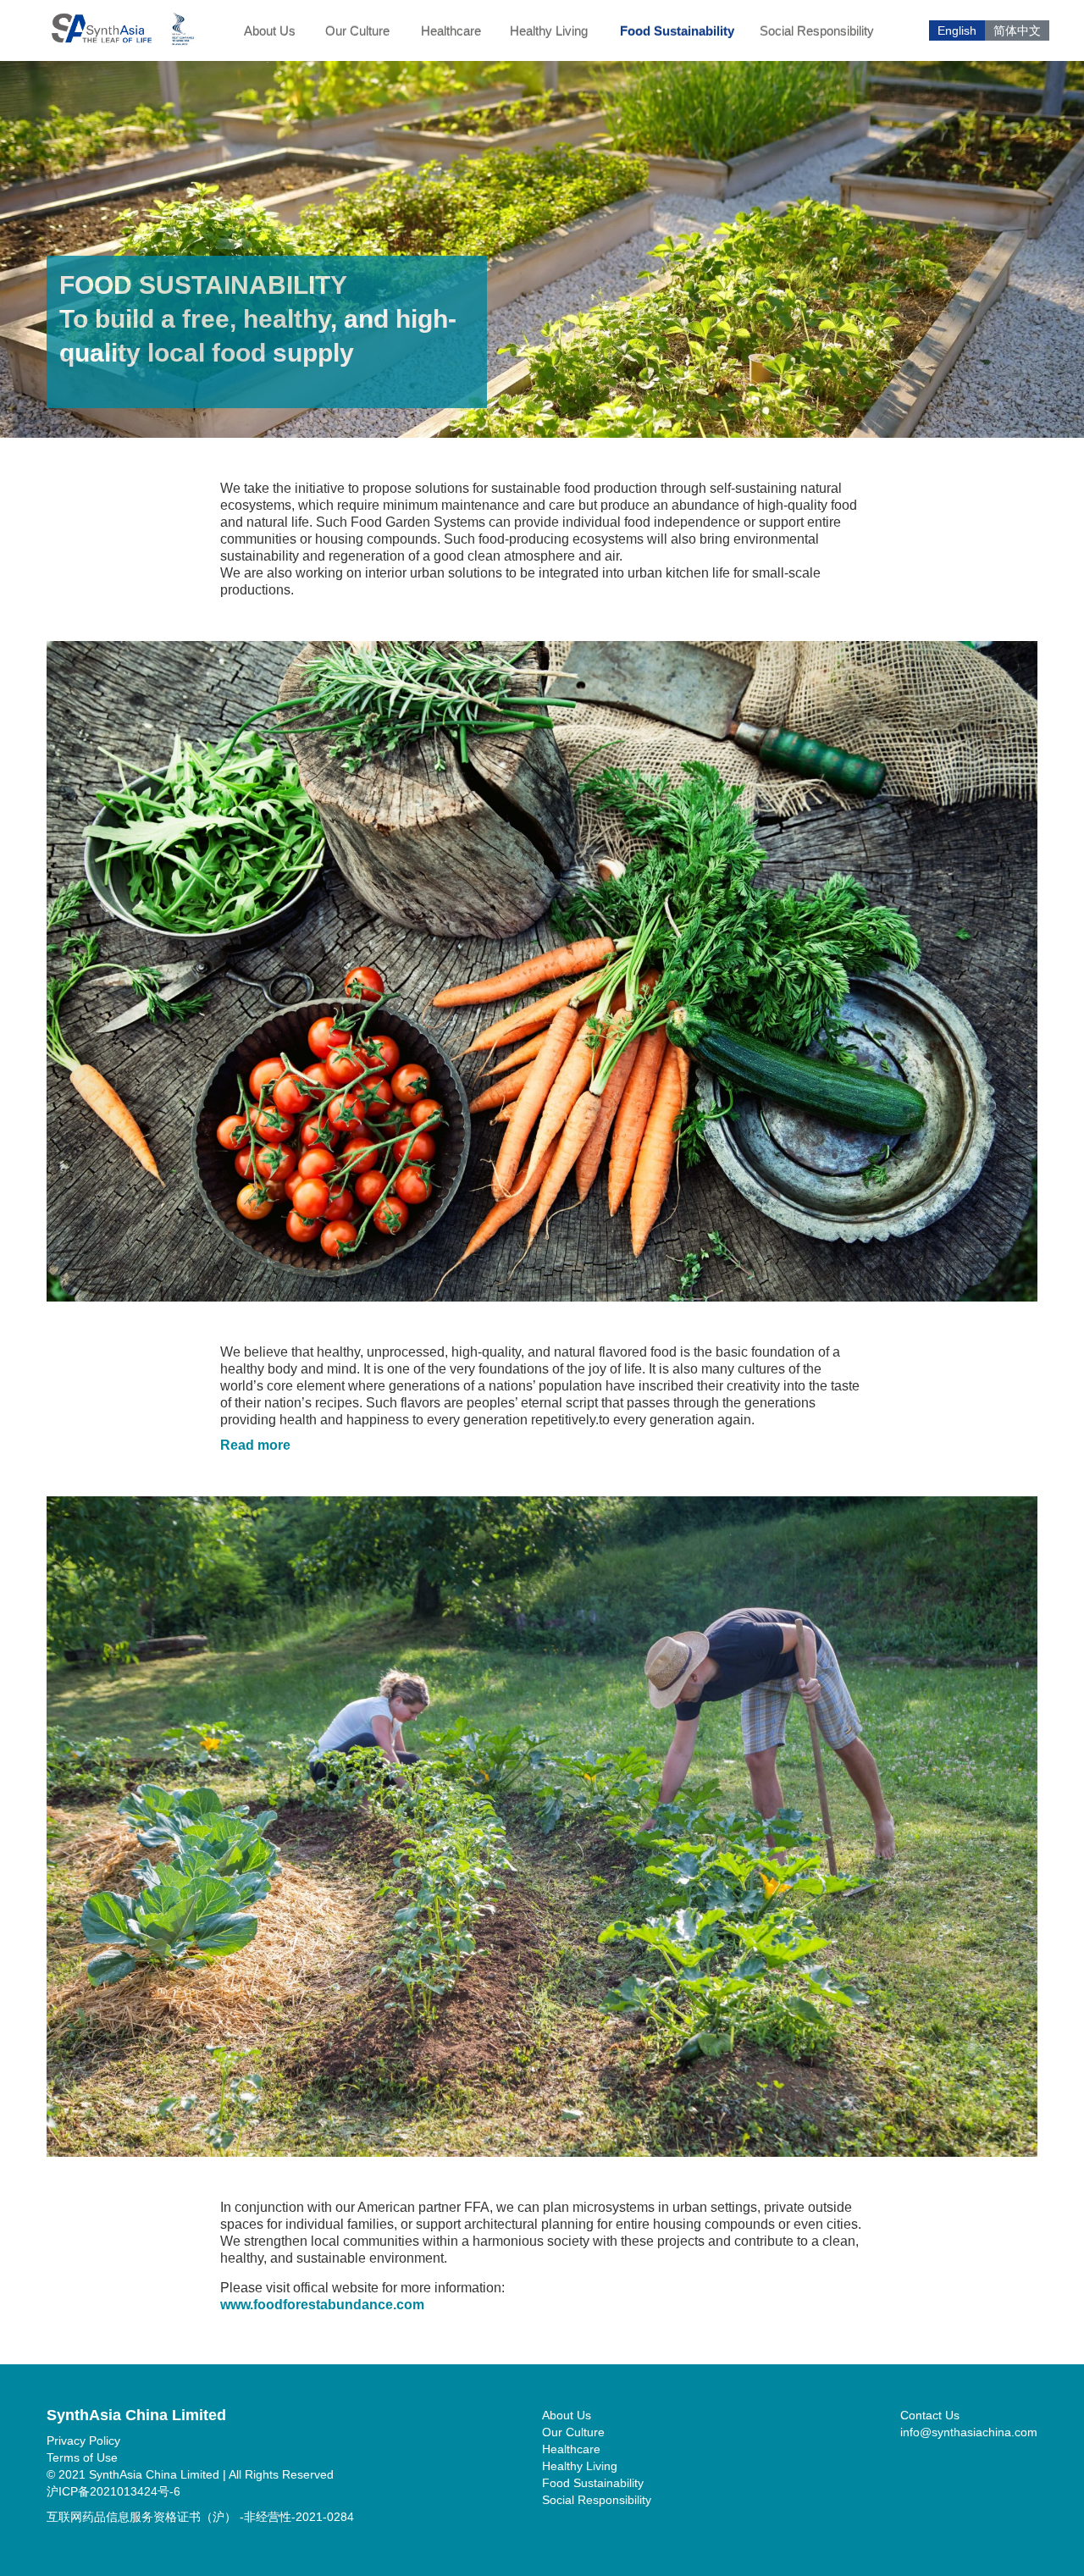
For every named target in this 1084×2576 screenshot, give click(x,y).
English (957, 30)
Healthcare (451, 31)
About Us (270, 31)
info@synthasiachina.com (969, 2432)
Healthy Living (549, 31)
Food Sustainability (677, 31)
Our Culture (357, 31)
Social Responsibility (817, 31)
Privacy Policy (83, 2441)
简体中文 (1017, 30)
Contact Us (930, 2415)
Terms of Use (82, 2457)
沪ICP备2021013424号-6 (113, 2491)
